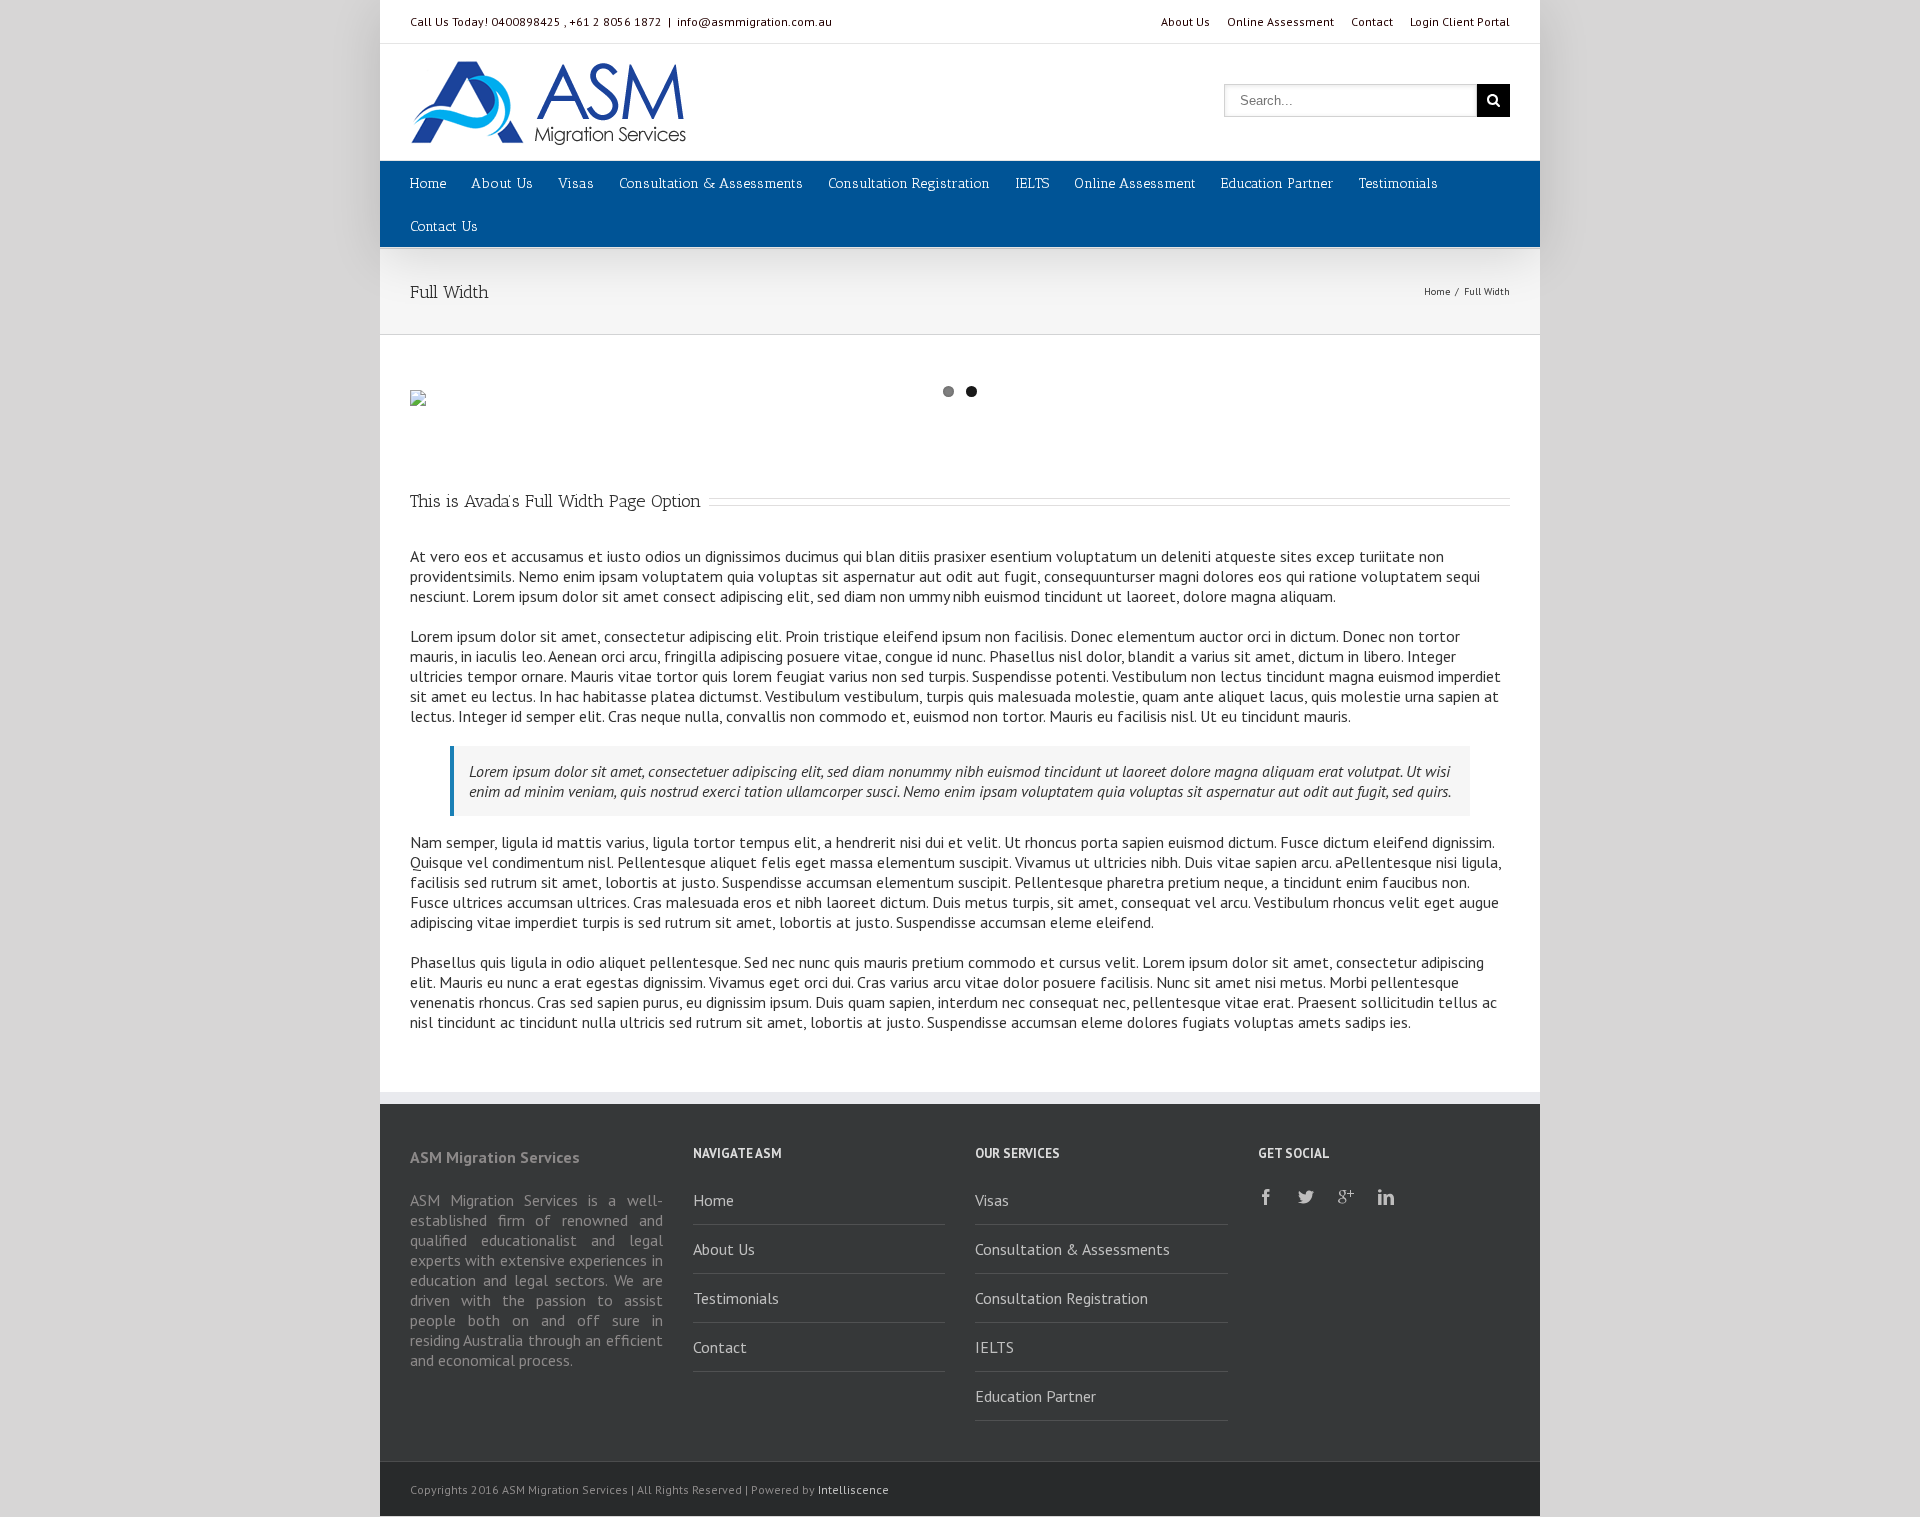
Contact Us (444, 226)
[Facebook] (1266, 1197)
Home (428, 183)
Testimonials (1398, 183)
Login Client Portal (1460, 21)
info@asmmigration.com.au (754, 21)
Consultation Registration (909, 183)
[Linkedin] (1386, 1197)
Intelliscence (853, 1489)
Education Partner (1277, 183)
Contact (1372, 21)
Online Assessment (1280, 21)
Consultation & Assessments (711, 183)
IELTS (1032, 183)
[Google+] (1346, 1197)
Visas (576, 183)
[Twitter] (1306, 1197)
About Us (1185, 21)
